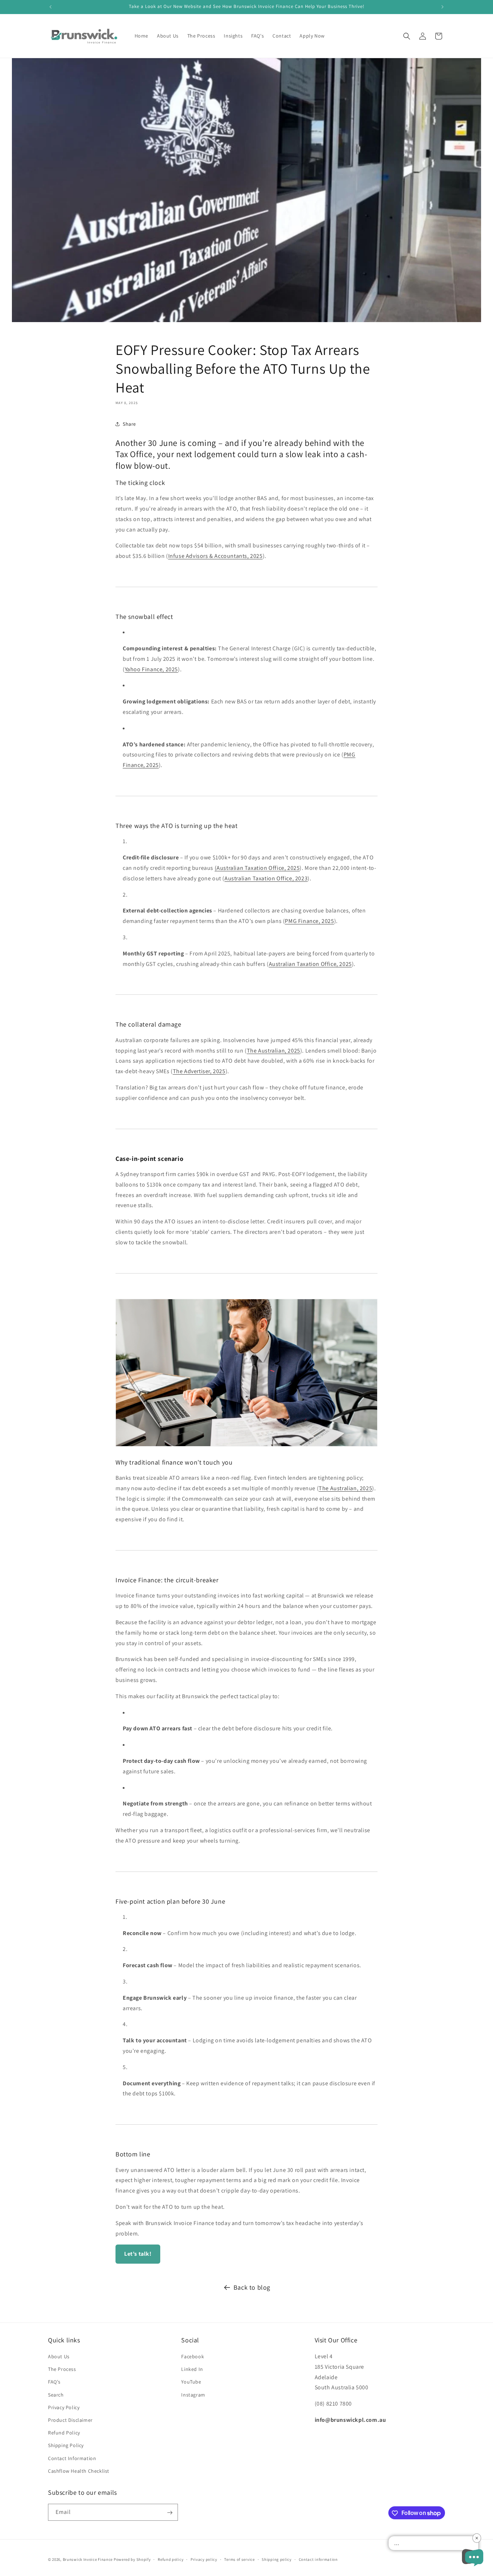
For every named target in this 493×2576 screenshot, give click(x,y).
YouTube (191, 2382)
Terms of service (239, 2559)
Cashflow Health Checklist (79, 2471)
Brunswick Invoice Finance (88, 2559)
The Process (62, 2369)
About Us (59, 2356)
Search (56, 2395)
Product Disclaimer (70, 2420)
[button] (407, 36)
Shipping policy (277, 2559)
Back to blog (252, 2287)
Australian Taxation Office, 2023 (266, 878)
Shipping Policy (66, 2446)
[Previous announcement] (51, 7)
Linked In (192, 2369)
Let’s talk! (138, 2254)
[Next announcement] (442, 7)
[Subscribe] (170, 2513)
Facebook (193, 2356)
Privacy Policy (64, 2407)
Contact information (318, 2559)
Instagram (193, 2395)
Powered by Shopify (132, 2559)
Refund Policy (64, 2433)
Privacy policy (204, 2559)
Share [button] (129, 424)
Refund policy (171, 2559)
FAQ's (54, 2382)
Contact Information (72, 2458)
